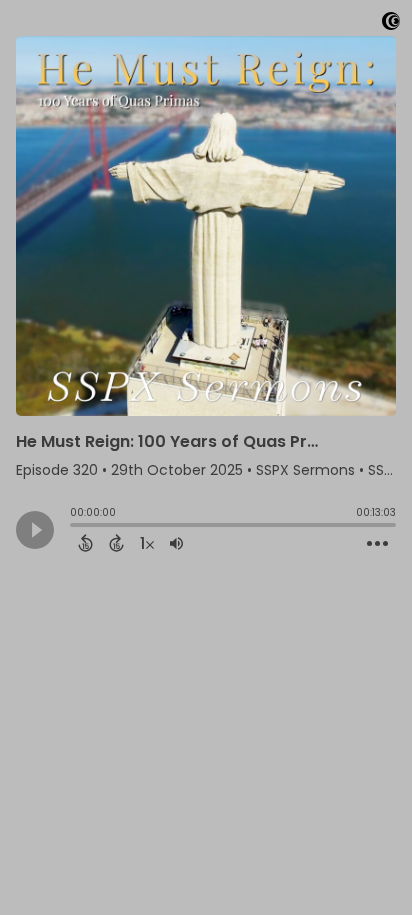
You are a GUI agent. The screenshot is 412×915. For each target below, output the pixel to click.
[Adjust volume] (176, 543)
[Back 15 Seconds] (85, 543)
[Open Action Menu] (377, 544)
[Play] (35, 530)
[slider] (75, 527)
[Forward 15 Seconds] (116, 543)
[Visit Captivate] (391, 24)
